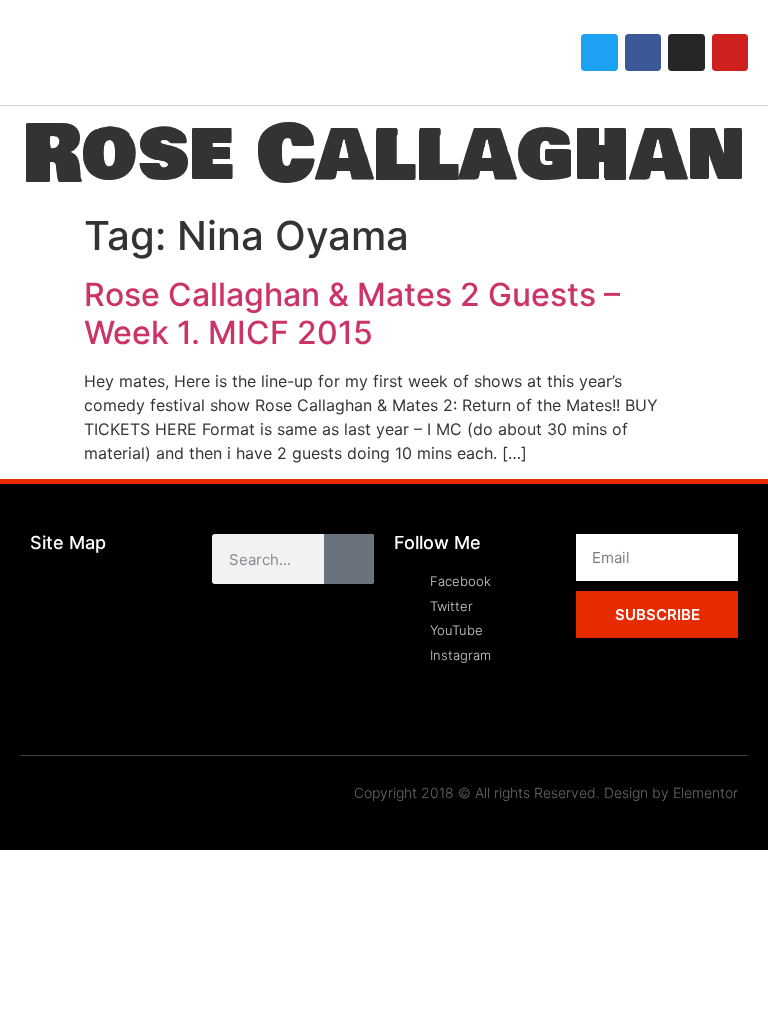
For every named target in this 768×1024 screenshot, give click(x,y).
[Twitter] (599, 52)
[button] (511, 52)
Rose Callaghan (384, 154)
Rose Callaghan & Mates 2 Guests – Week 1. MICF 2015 (352, 313)
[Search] (349, 559)
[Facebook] (643, 52)
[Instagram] (686, 52)
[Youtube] (730, 52)
